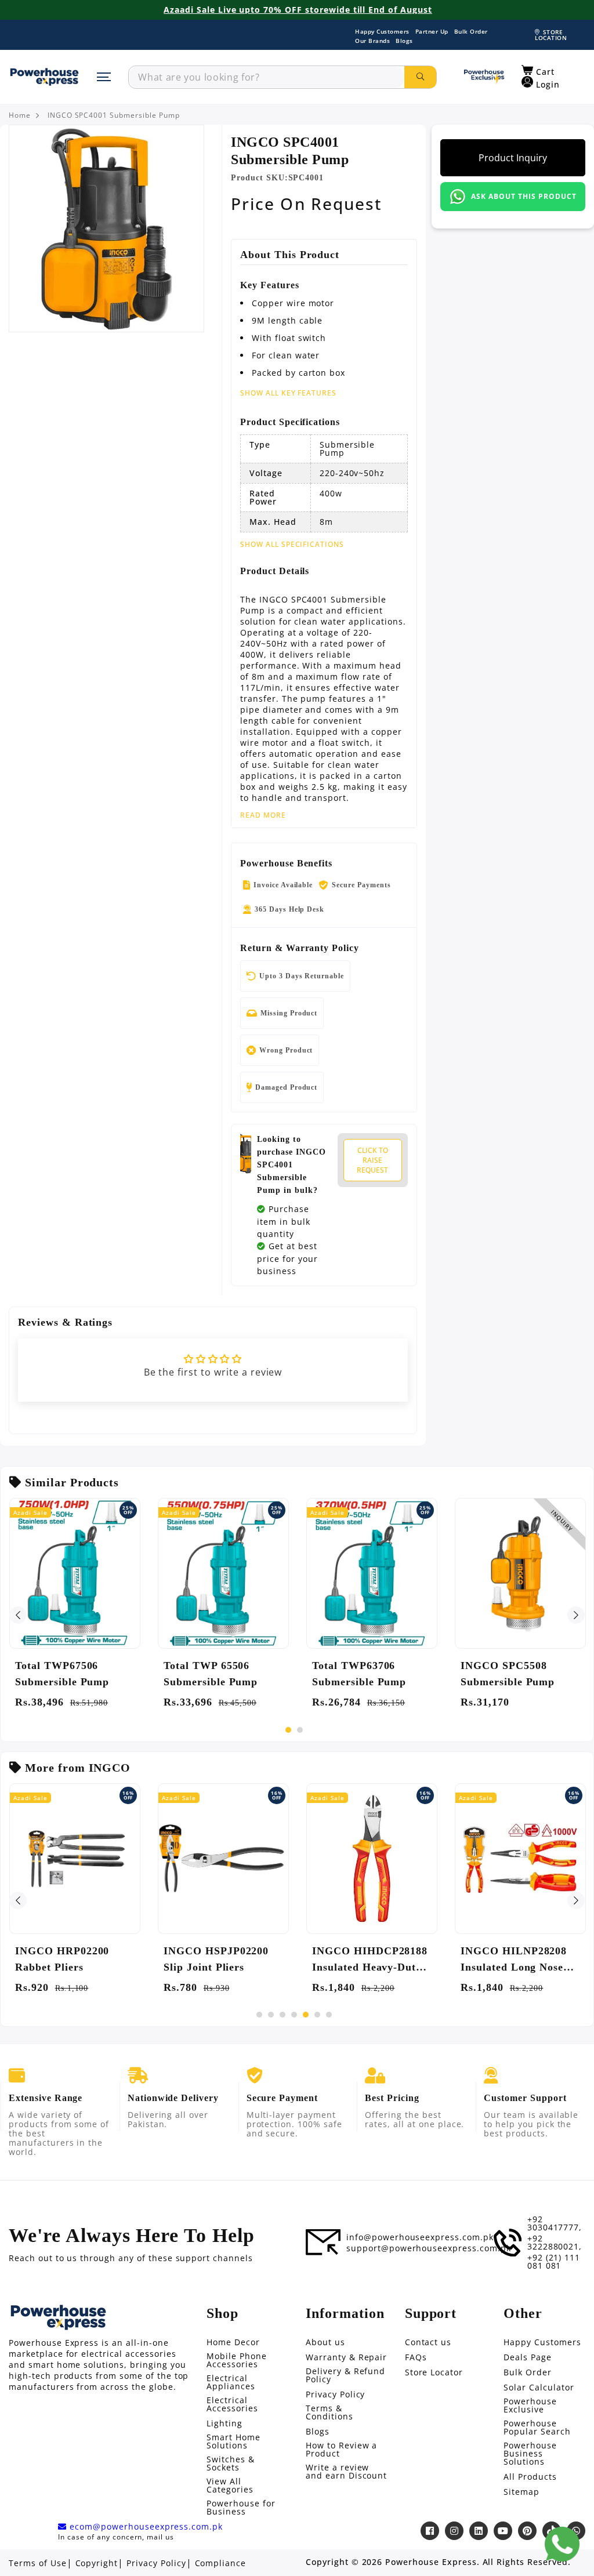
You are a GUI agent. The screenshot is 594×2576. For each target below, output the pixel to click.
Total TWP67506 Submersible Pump (62, 1674)
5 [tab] (306, 2015)
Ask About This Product (524, 196)
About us (325, 2342)
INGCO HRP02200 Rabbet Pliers (62, 1959)
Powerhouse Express (431, 2562)
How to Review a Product (341, 2450)
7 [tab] (329, 2015)
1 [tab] (288, 1730)
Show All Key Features (288, 393)
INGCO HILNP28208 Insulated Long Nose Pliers (514, 1960)
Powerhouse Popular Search (537, 2428)
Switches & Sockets (231, 2463)
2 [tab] (300, 1730)
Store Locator (434, 2372)
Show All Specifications (292, 545)
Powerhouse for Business (241, 2508)
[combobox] (267, 77)
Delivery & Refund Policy (345, 2375)
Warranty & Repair (346, 2357)
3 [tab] (282, 2015)
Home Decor (233, 2342)
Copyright (97, 2563)
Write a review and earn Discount (346, 2472)
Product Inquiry (513, 158)
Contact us (428, 2342)
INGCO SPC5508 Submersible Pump (508, 1674)
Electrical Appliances (231, 2382)
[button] (538, 71)
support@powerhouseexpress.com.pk (429, 2248)
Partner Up (432, 31)
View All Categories (230, 2486)
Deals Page (528, 2357)
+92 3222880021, (555, 2243)
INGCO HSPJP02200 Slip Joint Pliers (216, 1959)
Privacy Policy (335, 2394)
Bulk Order (471, 31)
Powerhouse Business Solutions (530, 2454)
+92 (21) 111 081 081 (554, 2262)
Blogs (404, 41)
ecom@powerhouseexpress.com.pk (145, 2527)
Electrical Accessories (232, 2404)
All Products (530, 2477)
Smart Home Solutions (233, 2441)
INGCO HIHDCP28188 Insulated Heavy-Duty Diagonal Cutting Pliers (371, 1960)
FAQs (416, 2357)
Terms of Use (38, 2563)
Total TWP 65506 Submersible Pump (211, 1674)
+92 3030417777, (555, 2223)
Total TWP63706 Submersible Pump (359, 1674)
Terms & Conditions (329, 2412)
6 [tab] (317, 2015)
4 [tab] (294, 2015)
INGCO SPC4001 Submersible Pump (114, 115)
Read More (263, 815)
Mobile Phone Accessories (237, 2360)
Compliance (221, 2563)
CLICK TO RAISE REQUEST (372, 1160)
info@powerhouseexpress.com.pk (420, 2237)
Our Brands (372, 41)
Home (20, 115)
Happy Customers (382, 31)
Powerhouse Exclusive (530, 2406)
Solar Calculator (539, 2388)
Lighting (224, 2423)
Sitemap (521, 2492)
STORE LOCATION (551, 35)
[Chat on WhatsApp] (562, 2544)
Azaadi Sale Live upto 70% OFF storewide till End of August (298, 10)
